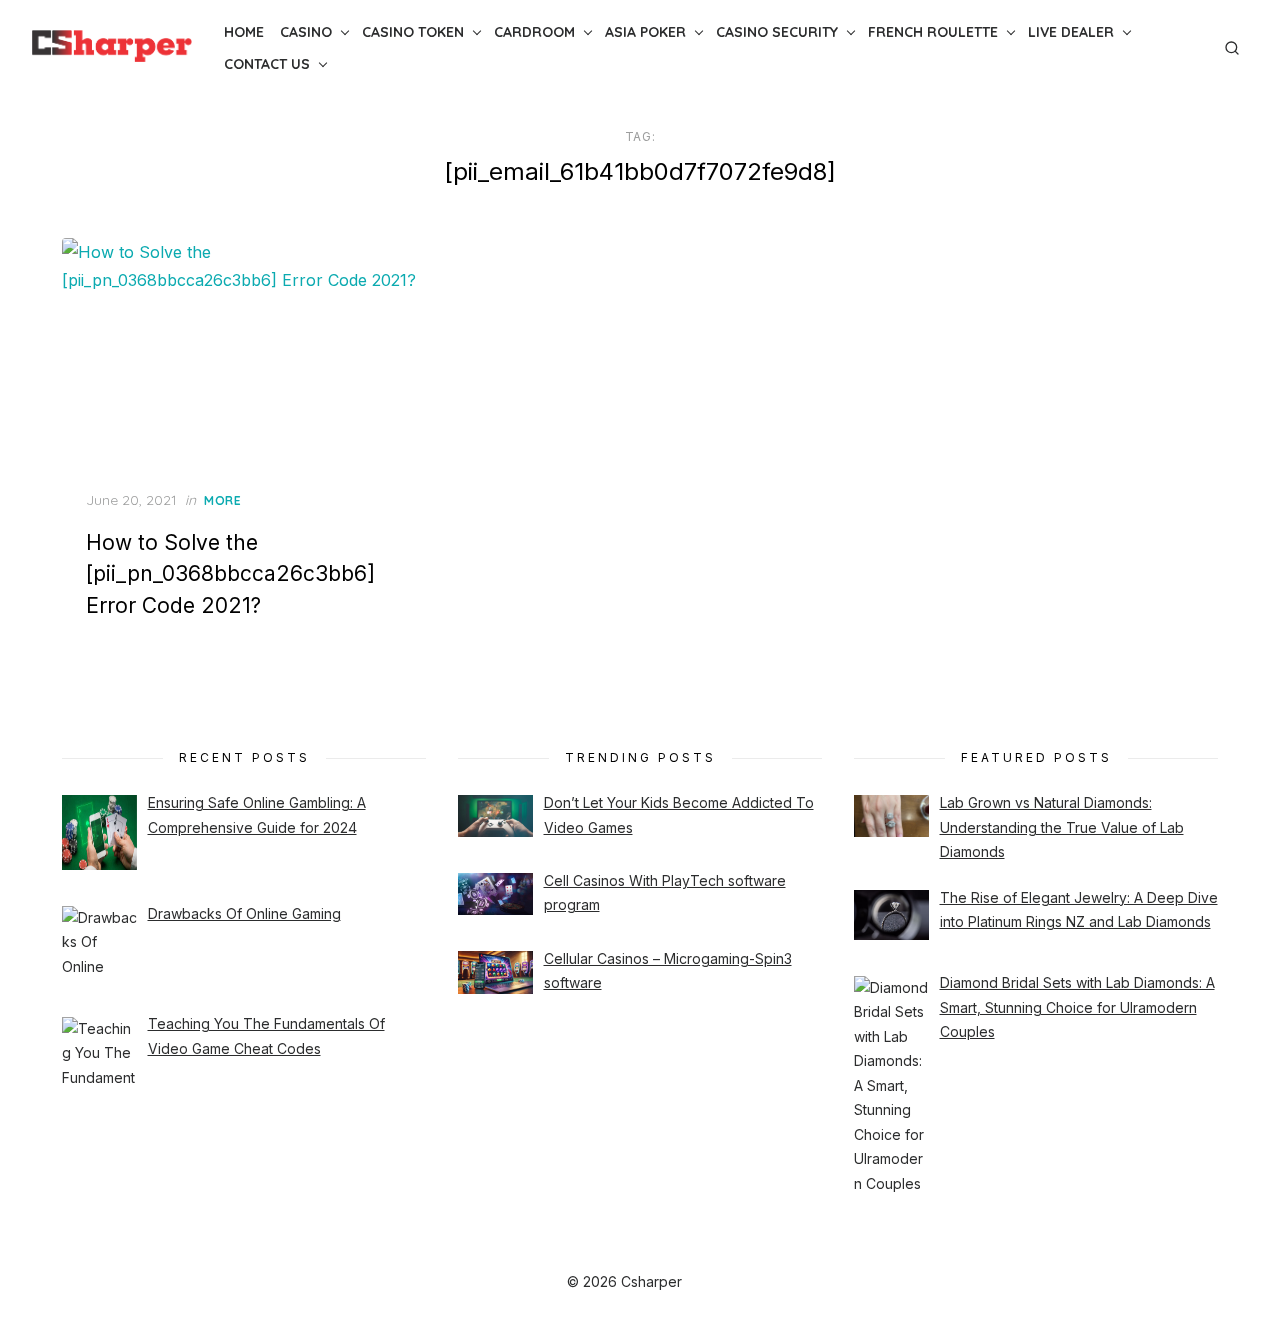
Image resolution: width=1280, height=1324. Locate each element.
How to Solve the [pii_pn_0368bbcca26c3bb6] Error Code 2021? (230, 574)
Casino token (413, 32)
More (222, 500)
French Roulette (933, 32)
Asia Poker (645, 32)
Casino (306, 32)
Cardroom (534, 32)
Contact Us (267, 64)
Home (244, 32)
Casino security (777, 32)
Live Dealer (1071, 32)
